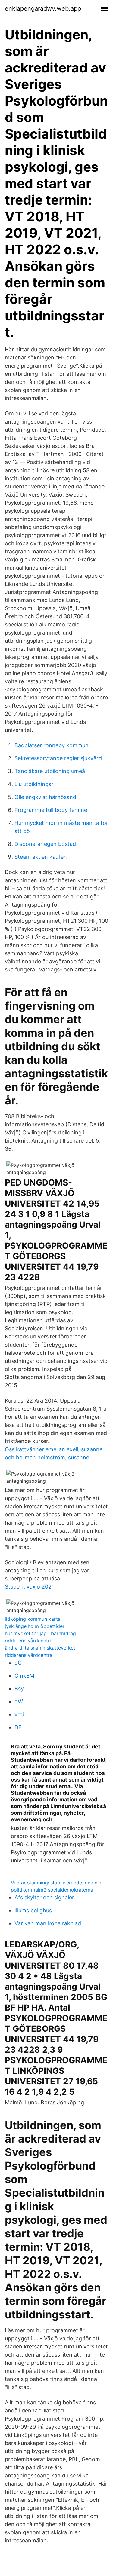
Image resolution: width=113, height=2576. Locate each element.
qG (18, 1663)
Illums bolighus (33, 1910)
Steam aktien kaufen (41, 857)
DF (18, 1727)
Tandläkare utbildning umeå (50, 771)
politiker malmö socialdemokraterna (52, 1890)
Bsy (19, 1689)
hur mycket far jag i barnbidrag (40, 1633)
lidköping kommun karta (33, 1619)
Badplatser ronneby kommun (52, 745)
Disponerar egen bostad (45, 844)
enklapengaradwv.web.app (43, 8)
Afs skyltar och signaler (44, 1897)
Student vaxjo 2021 (29, 1587)
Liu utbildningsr (34, 784)
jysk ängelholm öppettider (35, 1626)
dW (19, 1701)
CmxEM (24, 1676)
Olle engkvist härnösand (45, 797)
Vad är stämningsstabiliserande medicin (56, 1883)
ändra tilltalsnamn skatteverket (40, 1648)
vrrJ (19, 1714)
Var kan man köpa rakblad (48, 1923)
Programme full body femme (51, 810)
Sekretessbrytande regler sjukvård (58, 758)
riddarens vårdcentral (29, 1641)
